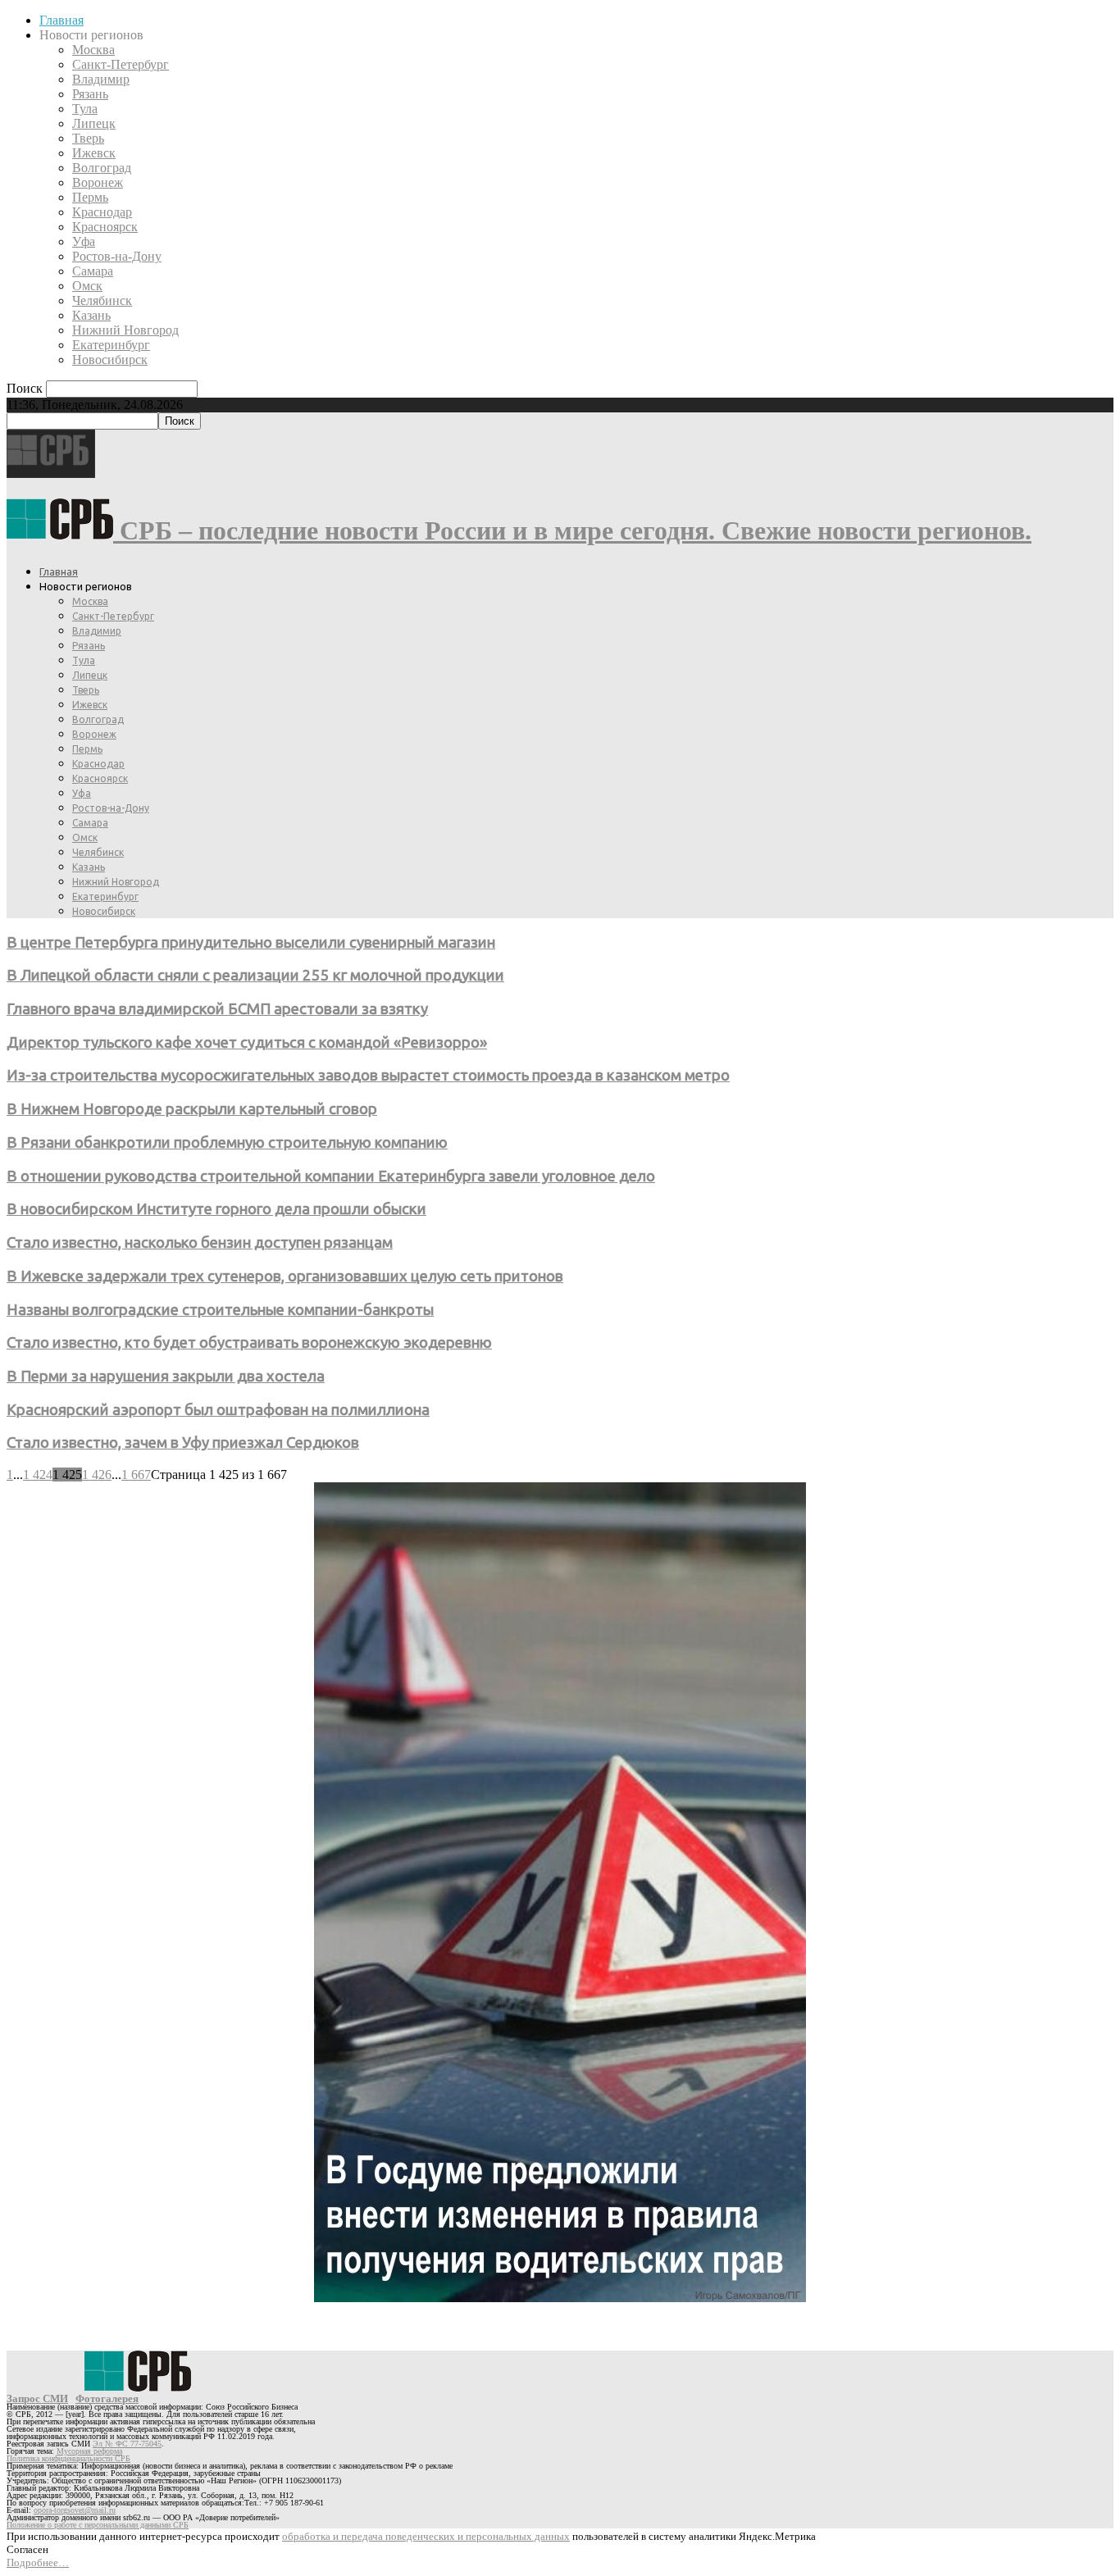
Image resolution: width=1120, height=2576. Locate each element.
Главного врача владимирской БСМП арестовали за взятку (217, 1009)
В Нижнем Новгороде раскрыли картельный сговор (192, 1109)
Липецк (94, 123)
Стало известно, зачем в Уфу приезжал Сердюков (183, 1443)
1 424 (38, 1475)
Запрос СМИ (37, 2399)
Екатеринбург (111, 345)
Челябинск (102, 300)
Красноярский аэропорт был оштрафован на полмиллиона (218, 1410)
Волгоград (102, 168)
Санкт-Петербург (121, 64)
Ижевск (94, 153)
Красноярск (105, 227)
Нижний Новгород (125, 330)
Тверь (88, 138)
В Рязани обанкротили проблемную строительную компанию (227, 1142)
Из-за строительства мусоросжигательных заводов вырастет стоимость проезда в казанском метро (368, 1075)
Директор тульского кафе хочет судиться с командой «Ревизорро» (247, 1042)
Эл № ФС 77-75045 (127, 2444)
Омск (87, 286)
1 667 (136, 1475)
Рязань (90, 94)
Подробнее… (38, 2562)
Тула (85, 109)
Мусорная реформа (89, 2451)
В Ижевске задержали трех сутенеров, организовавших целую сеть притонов (285, 1276)
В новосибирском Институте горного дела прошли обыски (216, 1209)
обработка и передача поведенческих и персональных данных (426, 2536)
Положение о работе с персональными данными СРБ (98, 2525)
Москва (93, 50)
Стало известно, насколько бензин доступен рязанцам (200, 1242)
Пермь (90, 197)
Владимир (101, 79)
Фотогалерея (107, 2399)
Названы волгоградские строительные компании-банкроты (220, 1310)
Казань (91, 315)
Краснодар (102, 212)
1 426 (97, 1475)
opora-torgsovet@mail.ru (75, 2510)
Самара (93, 271)
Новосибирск (110, 360)
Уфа (84, 241)
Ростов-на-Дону (117, 256)
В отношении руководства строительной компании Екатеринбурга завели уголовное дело (331, 1176)
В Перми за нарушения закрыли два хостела (166, 1376)
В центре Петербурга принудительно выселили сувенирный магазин (251, 942)
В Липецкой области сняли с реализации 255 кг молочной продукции (255, 975)
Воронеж (98, 182)
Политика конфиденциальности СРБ (68, 2458)
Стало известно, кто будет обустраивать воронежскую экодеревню (249, 1343)
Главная (61, 20)
